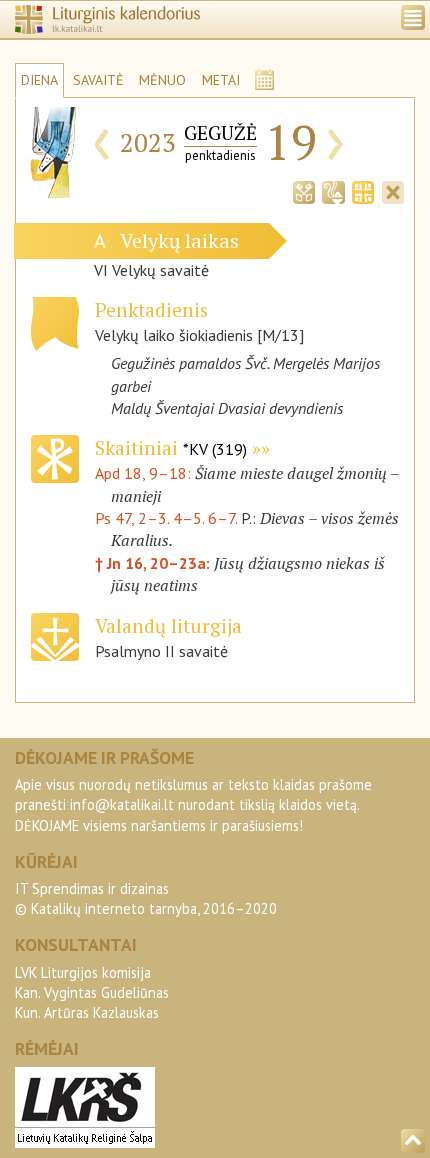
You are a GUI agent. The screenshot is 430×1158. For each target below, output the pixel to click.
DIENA (39, 80)
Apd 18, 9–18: (145, 473)
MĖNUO (162, 80)
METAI (221, 80)
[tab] (304, 190)
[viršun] (413, 1141)
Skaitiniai (171, 447)
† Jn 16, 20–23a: (154, 563)
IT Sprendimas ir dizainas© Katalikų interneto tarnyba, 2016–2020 (146, 898)
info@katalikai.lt (122, 804)
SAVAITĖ (98, 80)
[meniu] (413, 17)
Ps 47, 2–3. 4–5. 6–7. (166, 518)
